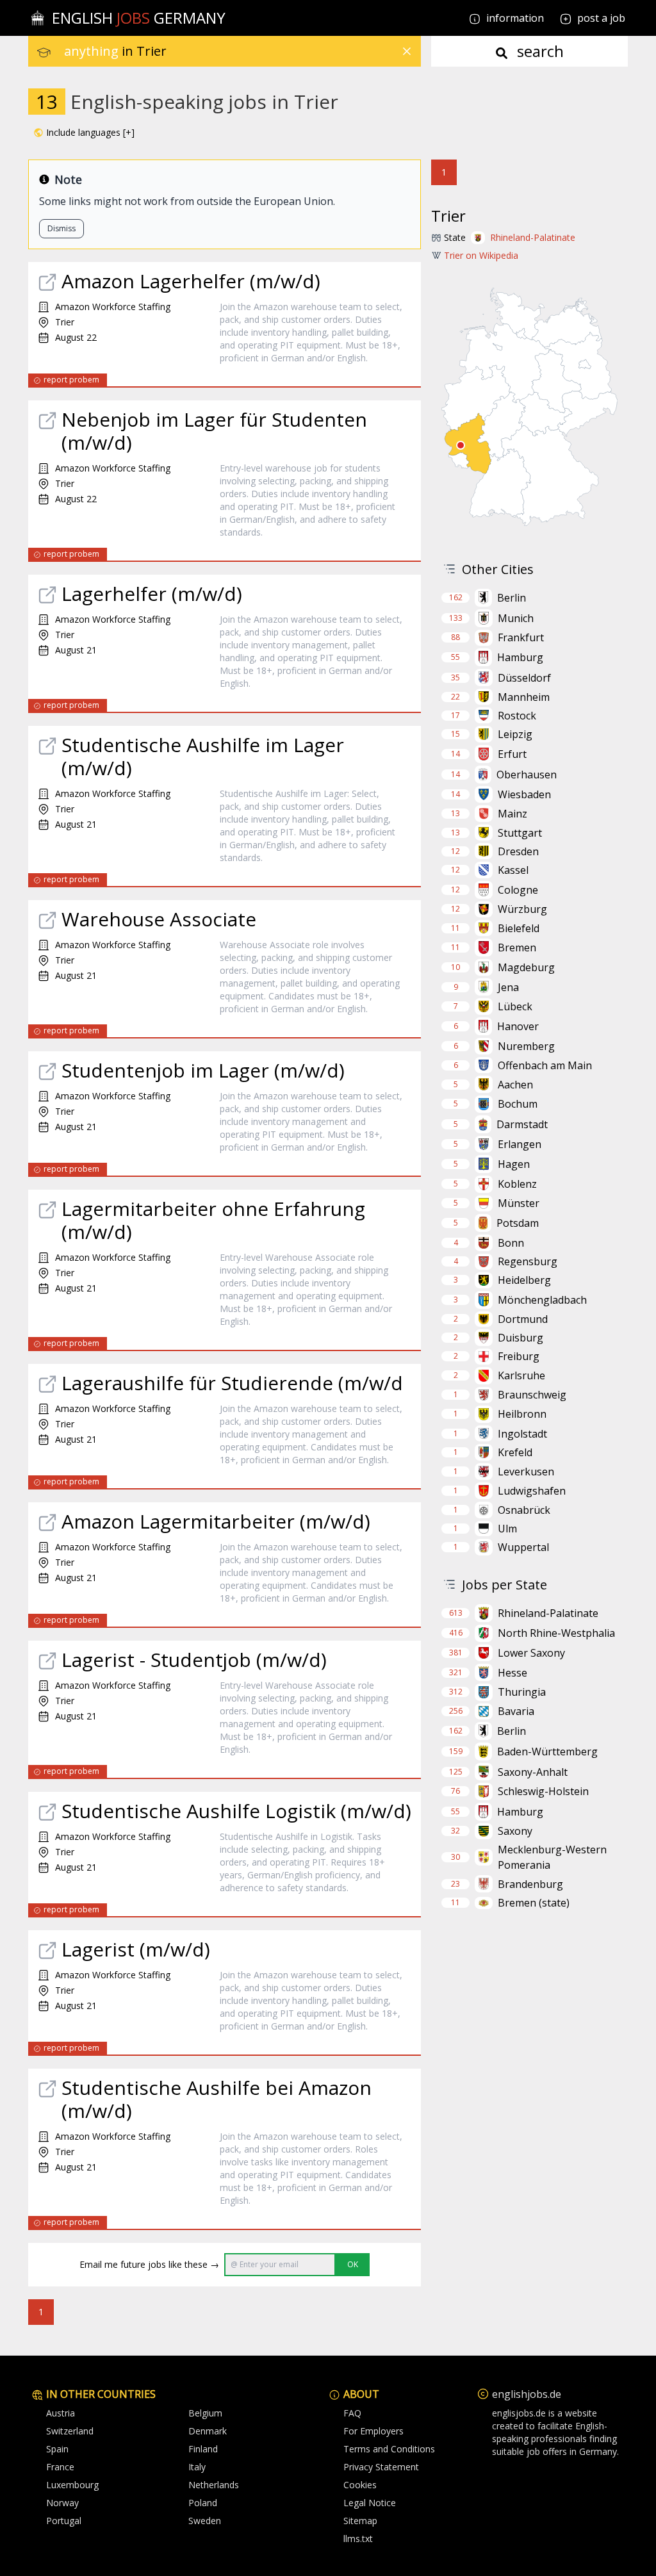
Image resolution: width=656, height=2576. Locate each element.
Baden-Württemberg (547, 1752)
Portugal (64, 2521)
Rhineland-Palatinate (533, 237)
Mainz (512, 814)
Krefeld (515, 1452)
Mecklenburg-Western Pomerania (552, 1857)
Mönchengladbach (542, 1300)
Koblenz (517, 1184)
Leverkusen (526, 1472)
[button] (84, 133)
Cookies (360, 2485)
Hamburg (520, 657)
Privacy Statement (381, 2467)
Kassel (513, 870)
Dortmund (523, 1319)
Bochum (518, 1104)
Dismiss (61, 228)
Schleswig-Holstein (543, 1791)
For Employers (373, 2431)
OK (353, 2264)
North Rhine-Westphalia (556, 1633)
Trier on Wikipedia (481, 255)
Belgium (205, 2413)
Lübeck (515, 1006)
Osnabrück (524, 1510)
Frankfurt (521, 637)
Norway (62, 2503)
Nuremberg (526, 1046)
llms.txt (358, 2539)
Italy (197, 2467)
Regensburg (528, 1261)
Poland (203, 2503)
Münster (519, 1203)
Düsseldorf (524, 678)
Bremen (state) (534, 1903)
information (514, 18)
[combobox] (242, 51)
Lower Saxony (531, 1653)
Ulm (507, 1529)
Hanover (518, 1026)
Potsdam (518, 1223)
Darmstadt (522, 1124)
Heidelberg (524, 1280)
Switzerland (70, 2431)
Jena (508, 987)
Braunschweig (532, 1395)
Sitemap (360, 2521)
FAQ (352, 2413)
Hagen (514, 1164)
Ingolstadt (522, 1434)
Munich (516, 618)
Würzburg (522, 909)
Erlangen (520, 1144)
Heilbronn (522, 1414)
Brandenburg (530, 1884)
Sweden (205, 2521)
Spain (57, 2449)
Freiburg (519, 1356)
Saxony (515, 1831)
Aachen (515, 1085)
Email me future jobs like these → (149, 2264)
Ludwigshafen (532, 1491)
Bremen (517, 948)
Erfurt (512, 754)
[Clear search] (407, 51)
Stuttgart (520, 833)
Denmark (208, 2431)
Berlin (512, 598)
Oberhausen (527, 775)
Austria (61, 2413)
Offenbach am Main (545, 1065)
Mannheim (524, 697)
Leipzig (515, 734)
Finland (203, 2449)
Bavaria (516, 1711)
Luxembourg (72, 2485)
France (60, 2467)
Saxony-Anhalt (533, 1772)
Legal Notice (370, 2503)
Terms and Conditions (389, 2449)
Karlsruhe (521, 1375)
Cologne (518, 890)
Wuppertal (523, 1547)
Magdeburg (526, 967)
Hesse (512, 1673)
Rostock (517, 716)
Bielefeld (519, 928)
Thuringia (522, 1692)
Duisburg (521, 1338)
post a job (601, 18)
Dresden (518, 851)
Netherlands (214, 2485)
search (538, 51)
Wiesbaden (524, 794)
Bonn (511, 1243)
